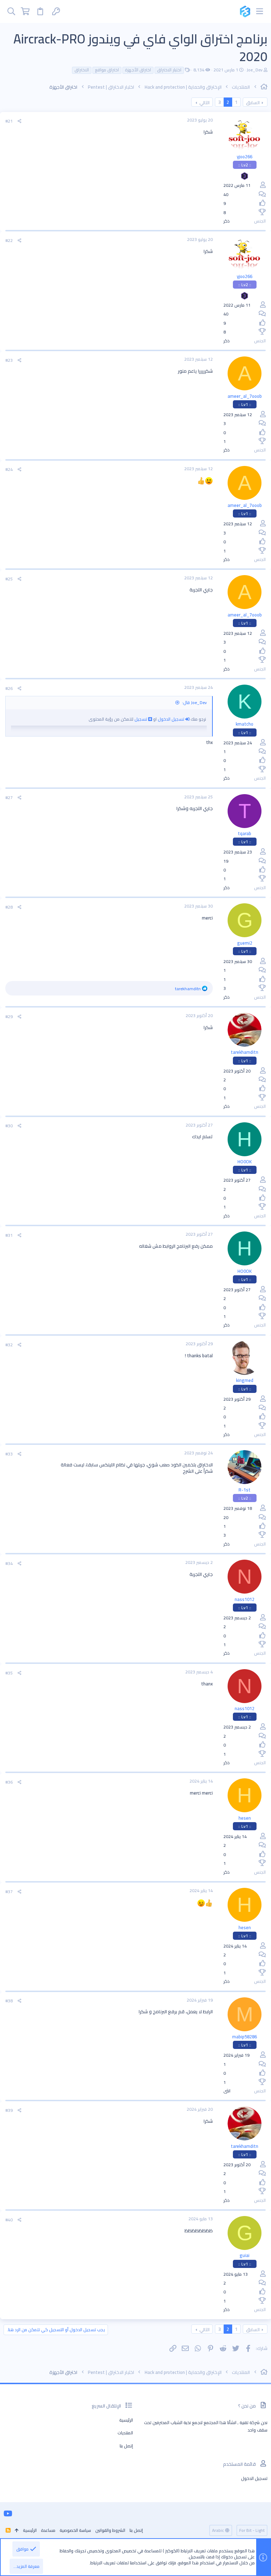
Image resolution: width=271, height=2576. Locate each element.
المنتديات (125, 2433)
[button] (260, 11)
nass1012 (245, 1599)
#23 (9, 360)
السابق (253, 102)
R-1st (245, 1490)
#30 (9, 1126)
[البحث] (11, 11)
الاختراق (82, 70)
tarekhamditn (245, 1052)
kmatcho (245, 724)
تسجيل (141, 719)
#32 (9, 1345)
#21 (9, 121)
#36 (9, 1782)
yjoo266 (245, 156)
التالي (204, 102)
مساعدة (48, 2530)
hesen (245, 1818)
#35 (9, 1673)
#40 (9, 2220)
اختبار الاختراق (169, 70)
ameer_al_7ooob (245, 396)
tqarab (245, 833)
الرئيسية (126, 2420)
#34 (9, 1563)
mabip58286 (245, 2037)
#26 (9, 688)
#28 (9, 907)
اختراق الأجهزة (138, 70)
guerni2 (245, 943)
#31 (9, 1235)
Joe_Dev (255, 70)
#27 (9, 797)
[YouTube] (8, 2513)
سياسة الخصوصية (75, 2530)
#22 (9, 240)
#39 (9, 2110)
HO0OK (245, 1162)
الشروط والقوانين (110, 2530)
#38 (9, 2001)
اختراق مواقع (107, 70)
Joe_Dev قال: (194, 702)
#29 (9, 1017)
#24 (9, 469)
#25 (9, 579)
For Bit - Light (252, 2530)
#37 (9, 1892)
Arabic (219, 2530)
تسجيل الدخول (171, 719)
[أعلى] (17, 2531)
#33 (9, 1454)
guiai (245, 2255)
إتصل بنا (126, 2446)
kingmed (245, 1380)
